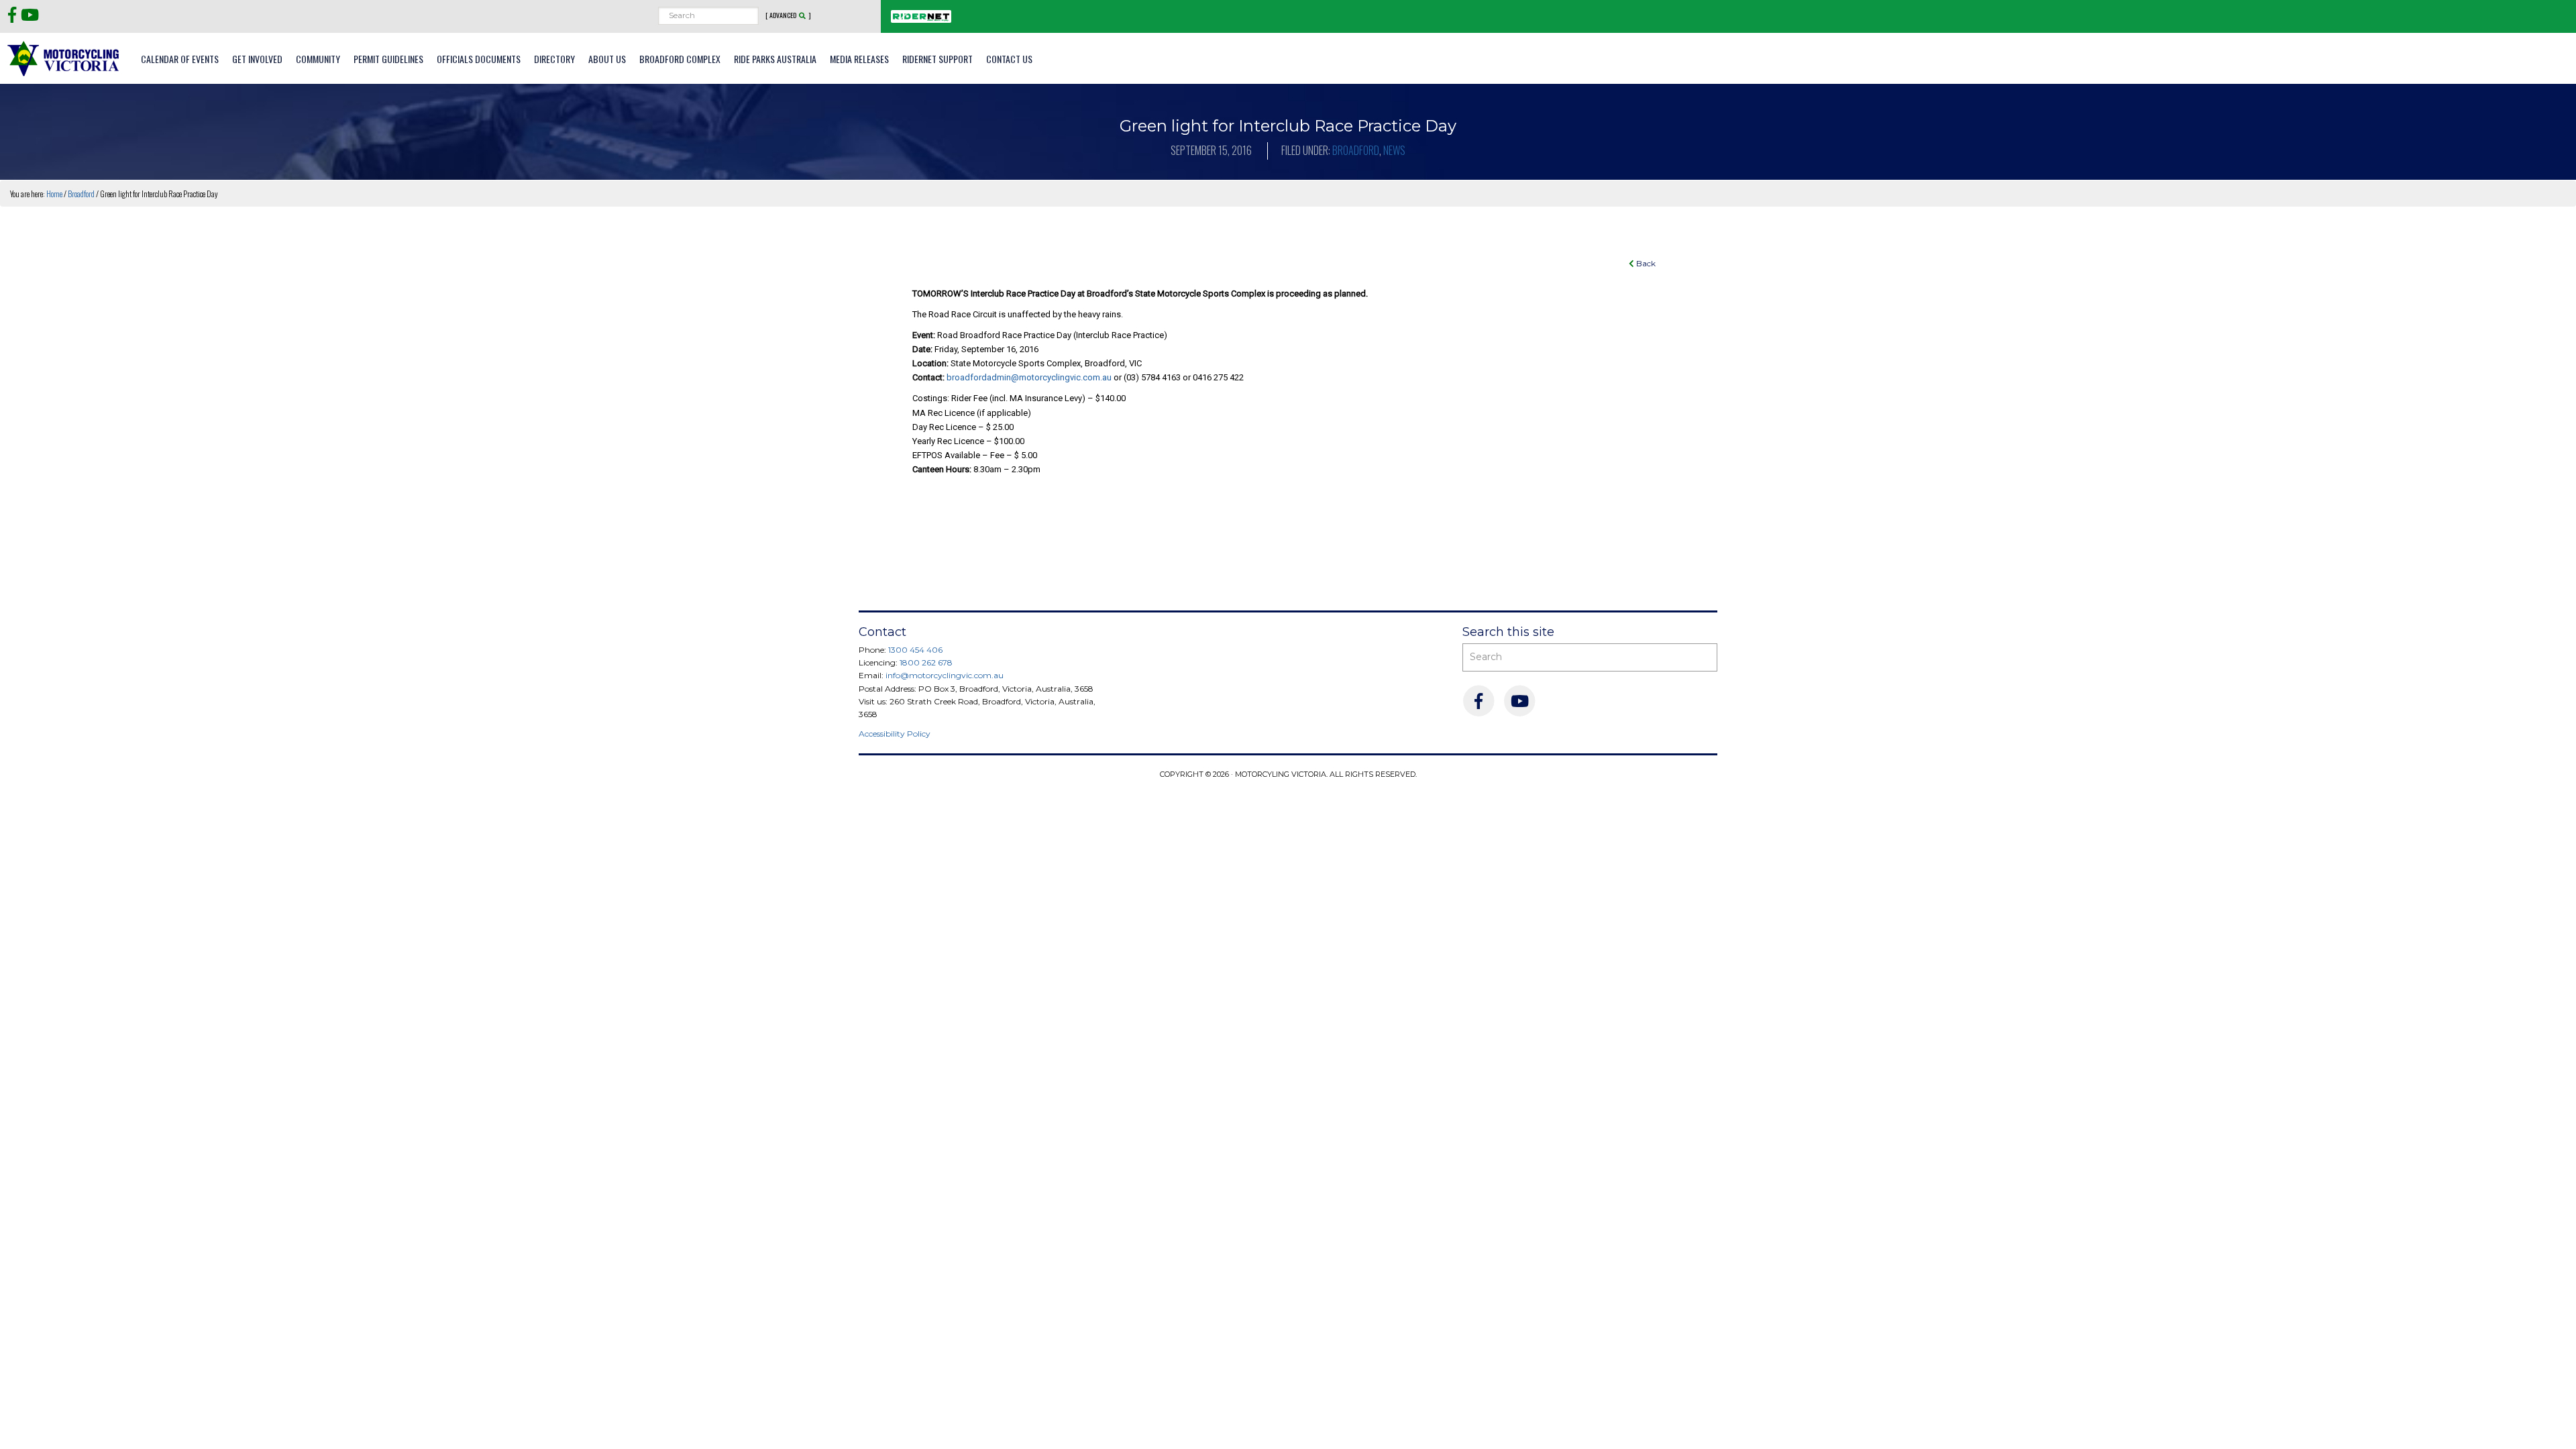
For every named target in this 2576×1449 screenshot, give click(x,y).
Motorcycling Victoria (64, 58)
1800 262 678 (926, 662)
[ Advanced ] (788, 15)
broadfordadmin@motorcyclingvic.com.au (1029, 377)
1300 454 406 (915, 650)
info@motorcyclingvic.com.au (945, 675)
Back (1645, 263)
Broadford (1356, 150)
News (1394, 150)
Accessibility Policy (895, 734)
